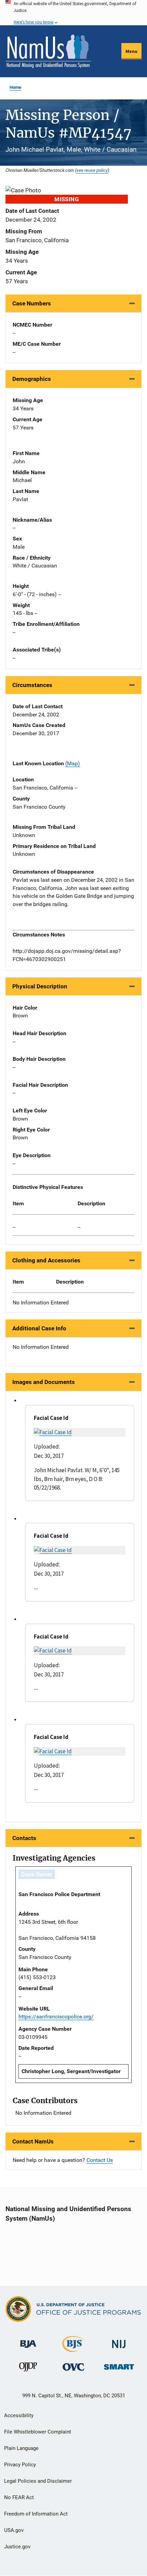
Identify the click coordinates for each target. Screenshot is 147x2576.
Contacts (24, 1838)
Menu (131, 51)
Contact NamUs (33, 2141)
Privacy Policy (20, 2465)
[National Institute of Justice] (119, 2341)
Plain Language (21, 2448)
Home (15, 87)
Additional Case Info (39, 1328)
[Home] (48, 51)
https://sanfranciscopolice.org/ (56, 2017)
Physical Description (40, 986)
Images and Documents (44, 1382)
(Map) (73, 763)
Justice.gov (17, 2547)
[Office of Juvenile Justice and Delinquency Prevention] (28, 2368)
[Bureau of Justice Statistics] (73, 2349)
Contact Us (100, 2160)
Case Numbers (32, 303)
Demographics (32, 379)
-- (14, 1227)
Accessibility (19, 2415)
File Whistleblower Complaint (38, 2432)
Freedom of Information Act (36, 2514)
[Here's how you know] (73, 13)
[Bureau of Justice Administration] (28, 2341)
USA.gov (14, 2530)
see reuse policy (92, 170)
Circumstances (32, 685)
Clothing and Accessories (46, 1260)
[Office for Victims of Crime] (73, 2367)
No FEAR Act (19, 2497)
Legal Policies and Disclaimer (38, 2481)
